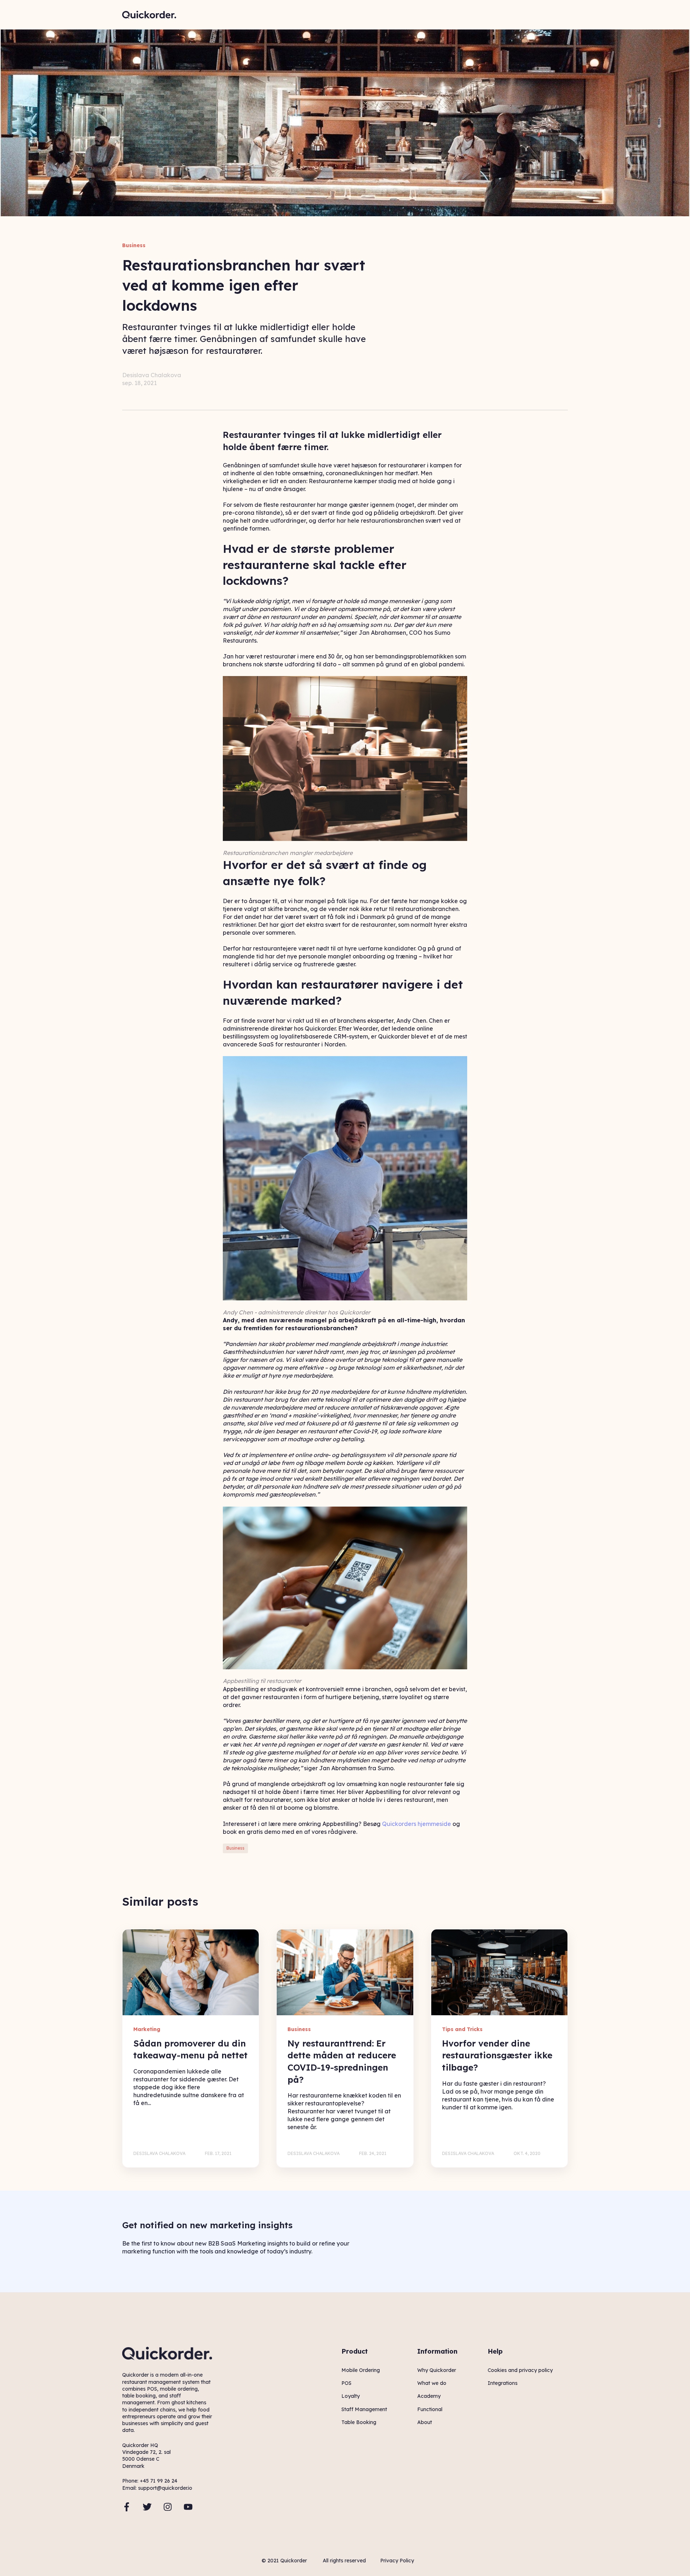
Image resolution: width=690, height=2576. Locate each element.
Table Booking (359, 2422)
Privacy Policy (397, 2561)
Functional (430, 2409)
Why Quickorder (437, 2370)
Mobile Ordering (361, 2370)
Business (235, 1848)
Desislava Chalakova (152, 375)
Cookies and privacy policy (520, 2370)
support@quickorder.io (165, 2488)
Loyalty (351, 2396)
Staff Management (364, 2409)
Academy (429, 2396)
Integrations (503, 2383)
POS (346, 2383)
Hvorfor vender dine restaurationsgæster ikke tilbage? (497, 2055)
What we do (432, 2383)
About (425, 2422)
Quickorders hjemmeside (417, 1824)
